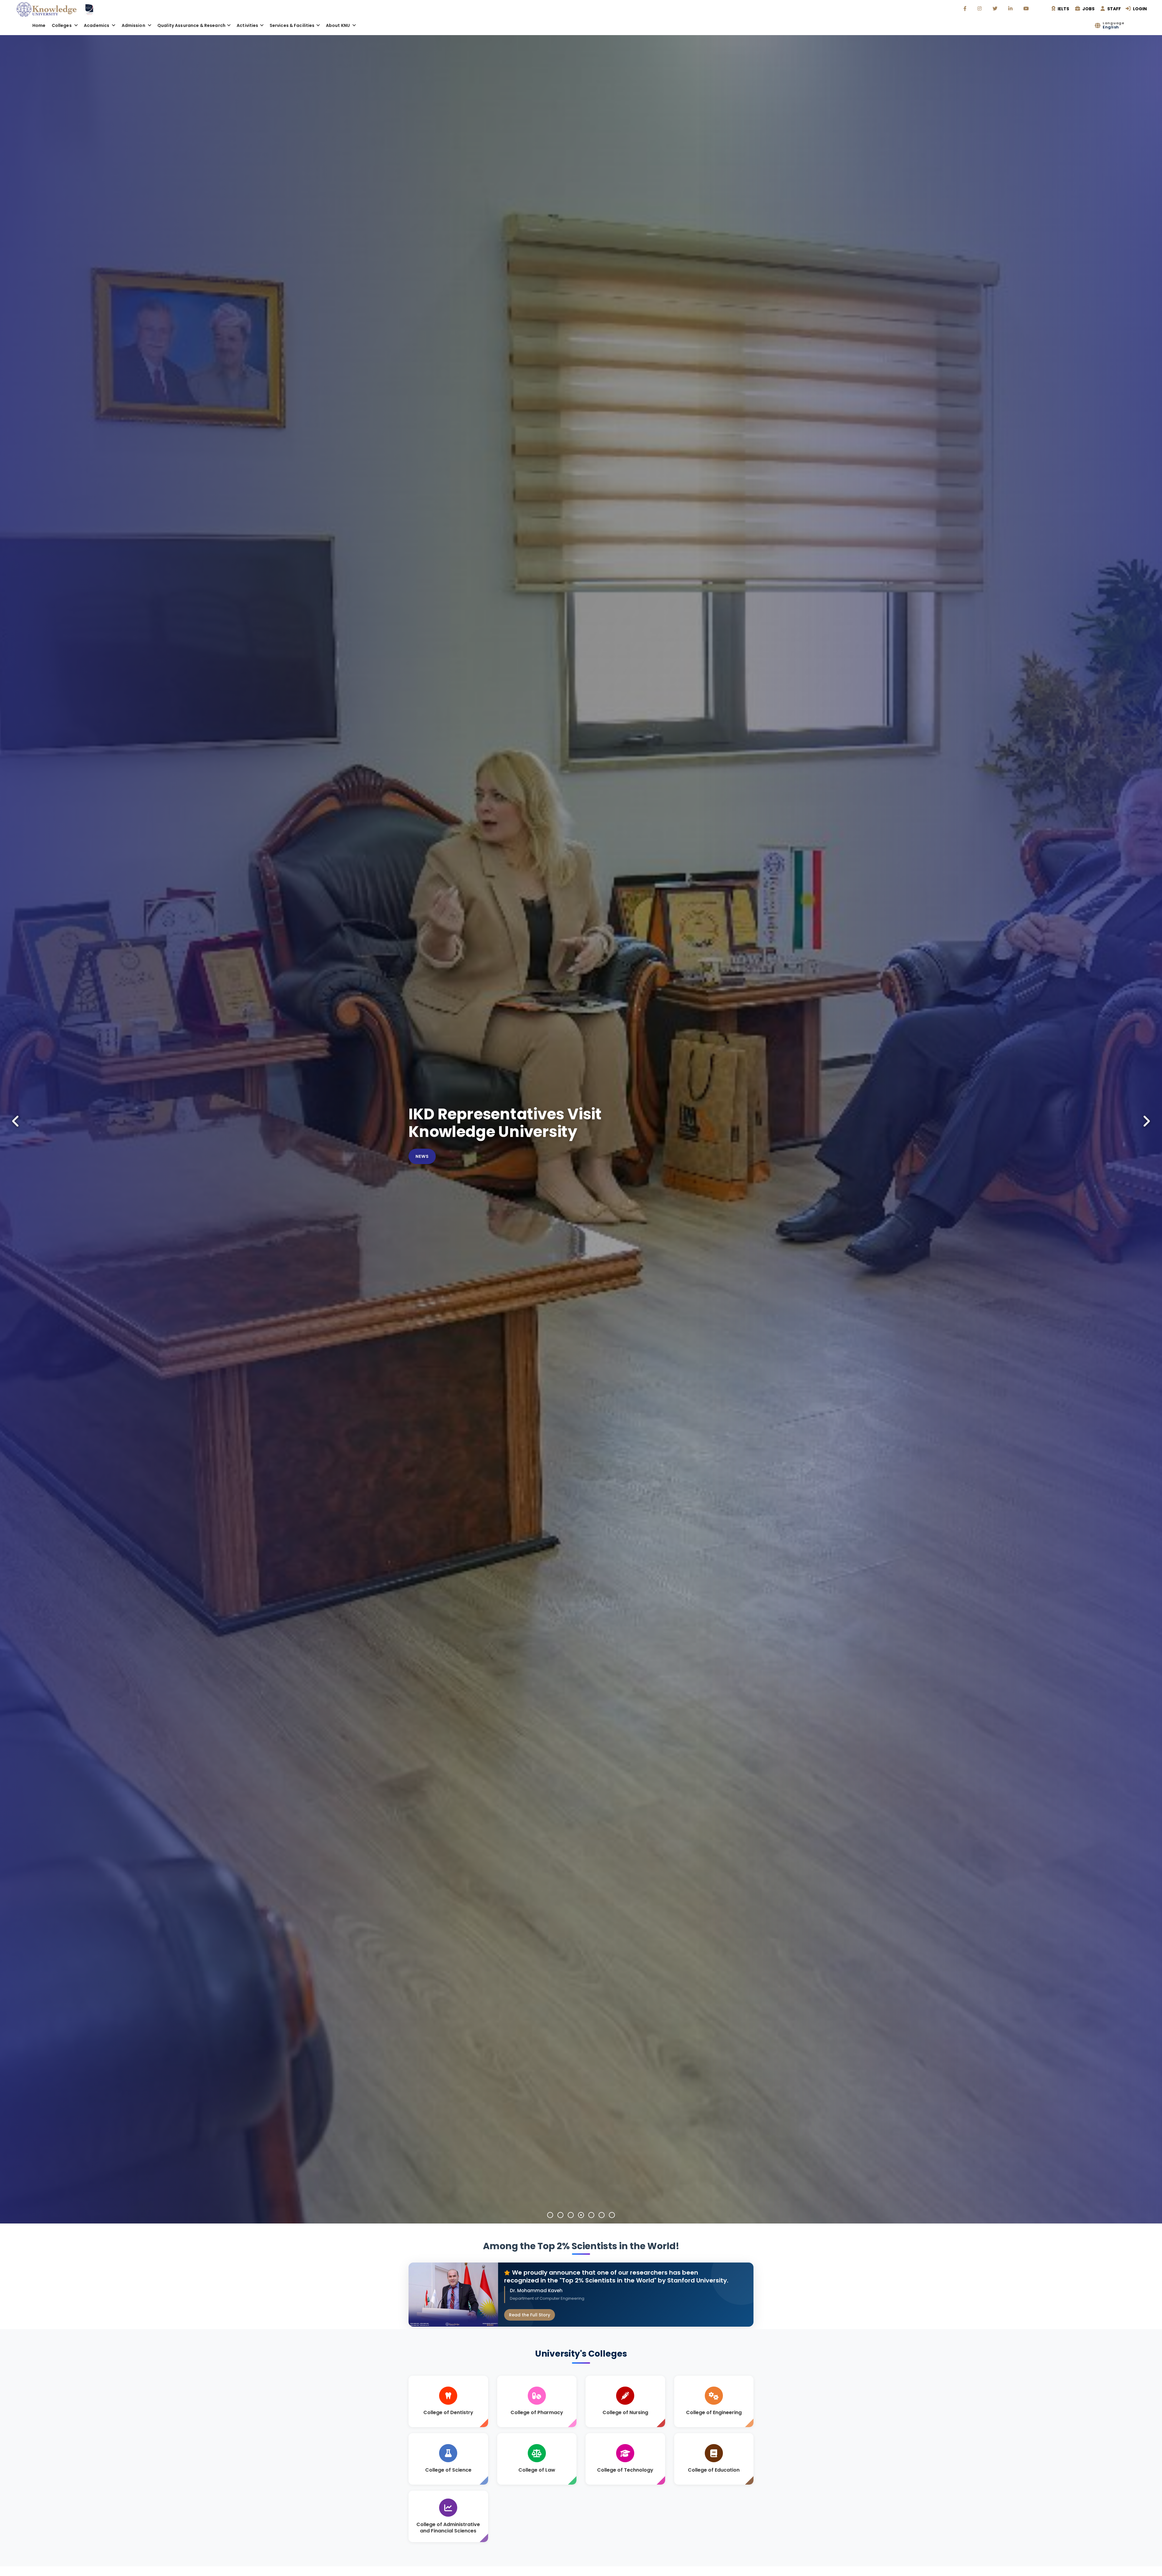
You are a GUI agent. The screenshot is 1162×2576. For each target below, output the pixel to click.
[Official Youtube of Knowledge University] (1027, 9)
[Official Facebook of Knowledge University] (966, 9)
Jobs (1088, 9)
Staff (1114, 9)
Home (39, 25)
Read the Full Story (530, 2315)
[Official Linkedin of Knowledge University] (1011, 9)
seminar (426, 1182)
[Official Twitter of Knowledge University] (996, 9)
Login (1139, 9)
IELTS (1063, 9)
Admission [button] (134, 25)
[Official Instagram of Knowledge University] (980, 9)
